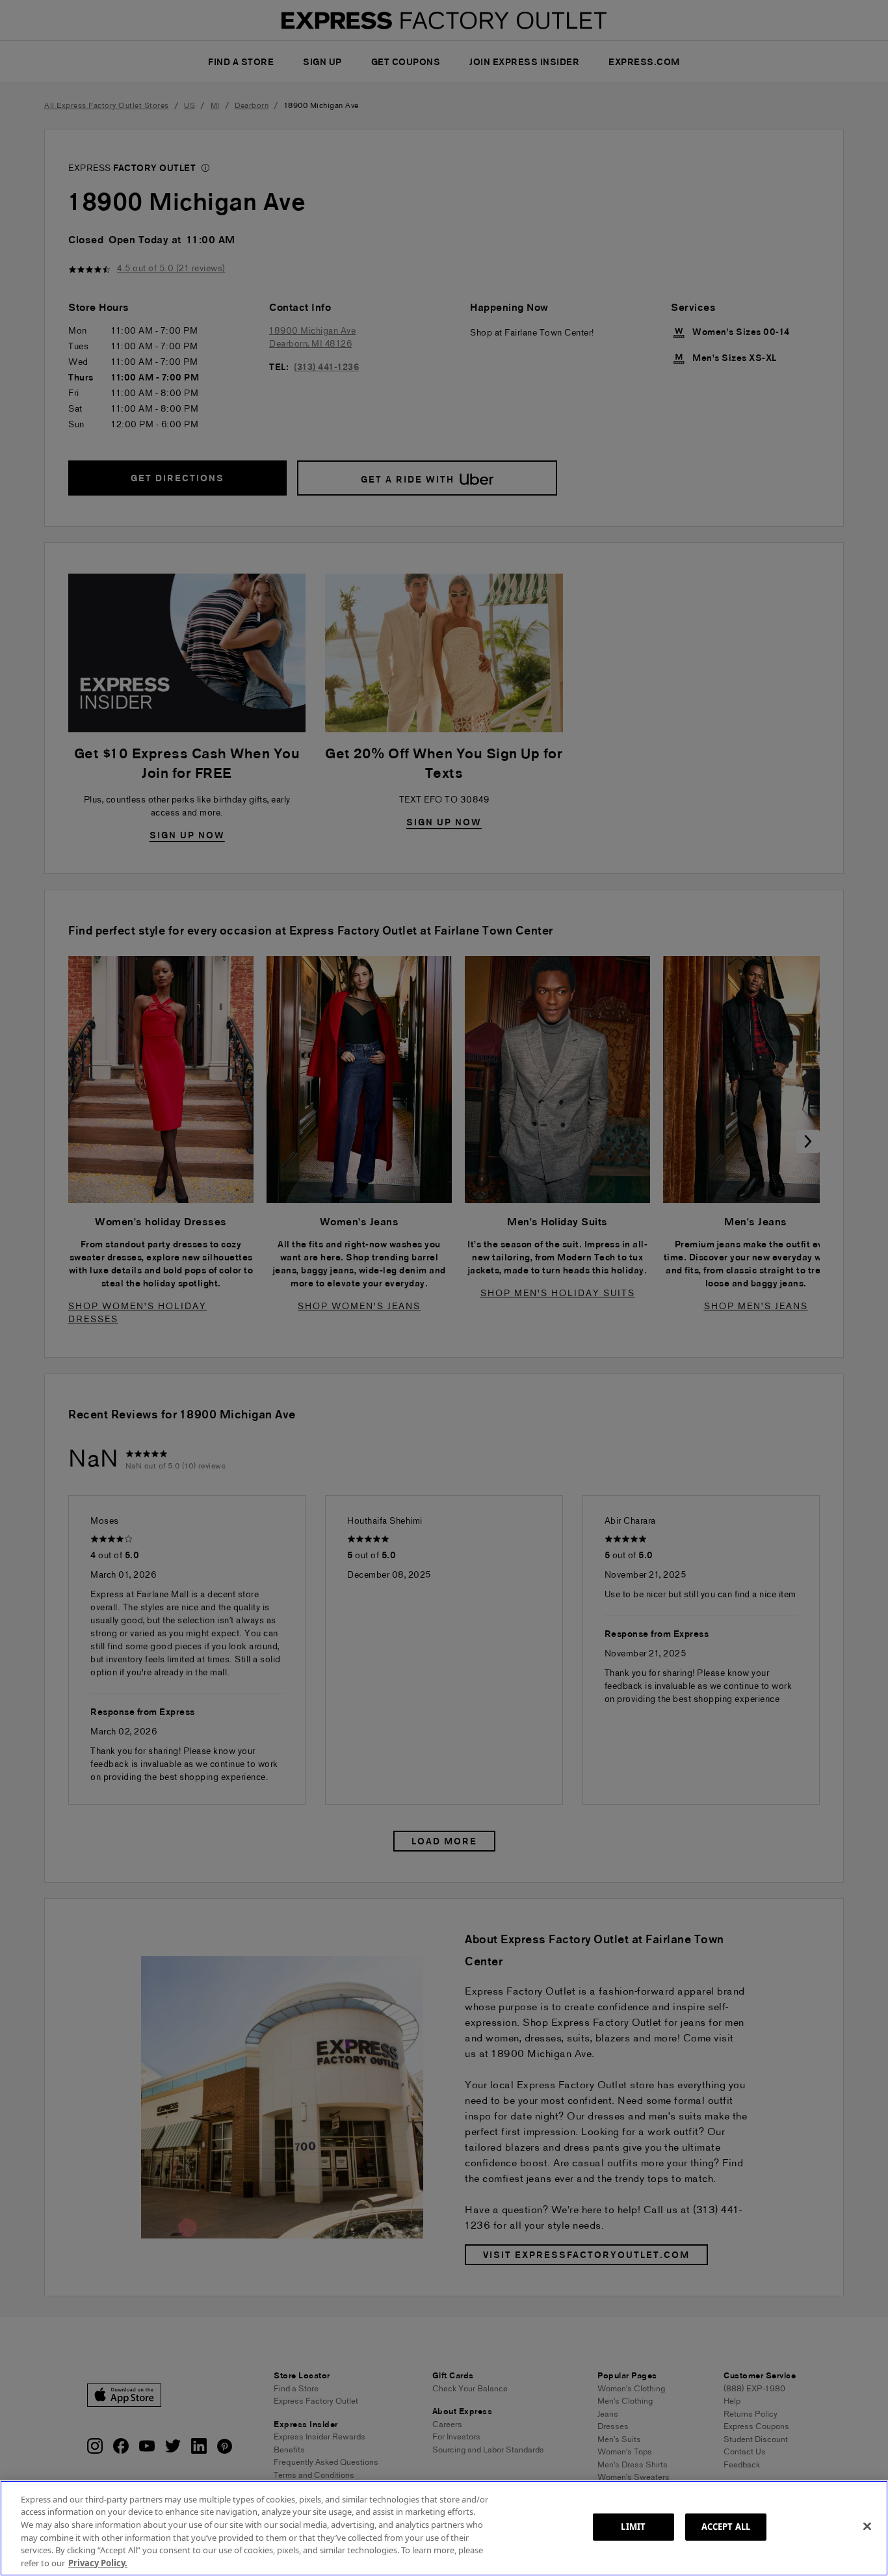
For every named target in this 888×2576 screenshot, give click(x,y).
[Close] (867, 2527)
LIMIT (633, 2527)
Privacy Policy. (98, 2562)
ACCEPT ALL (726, 2527)
